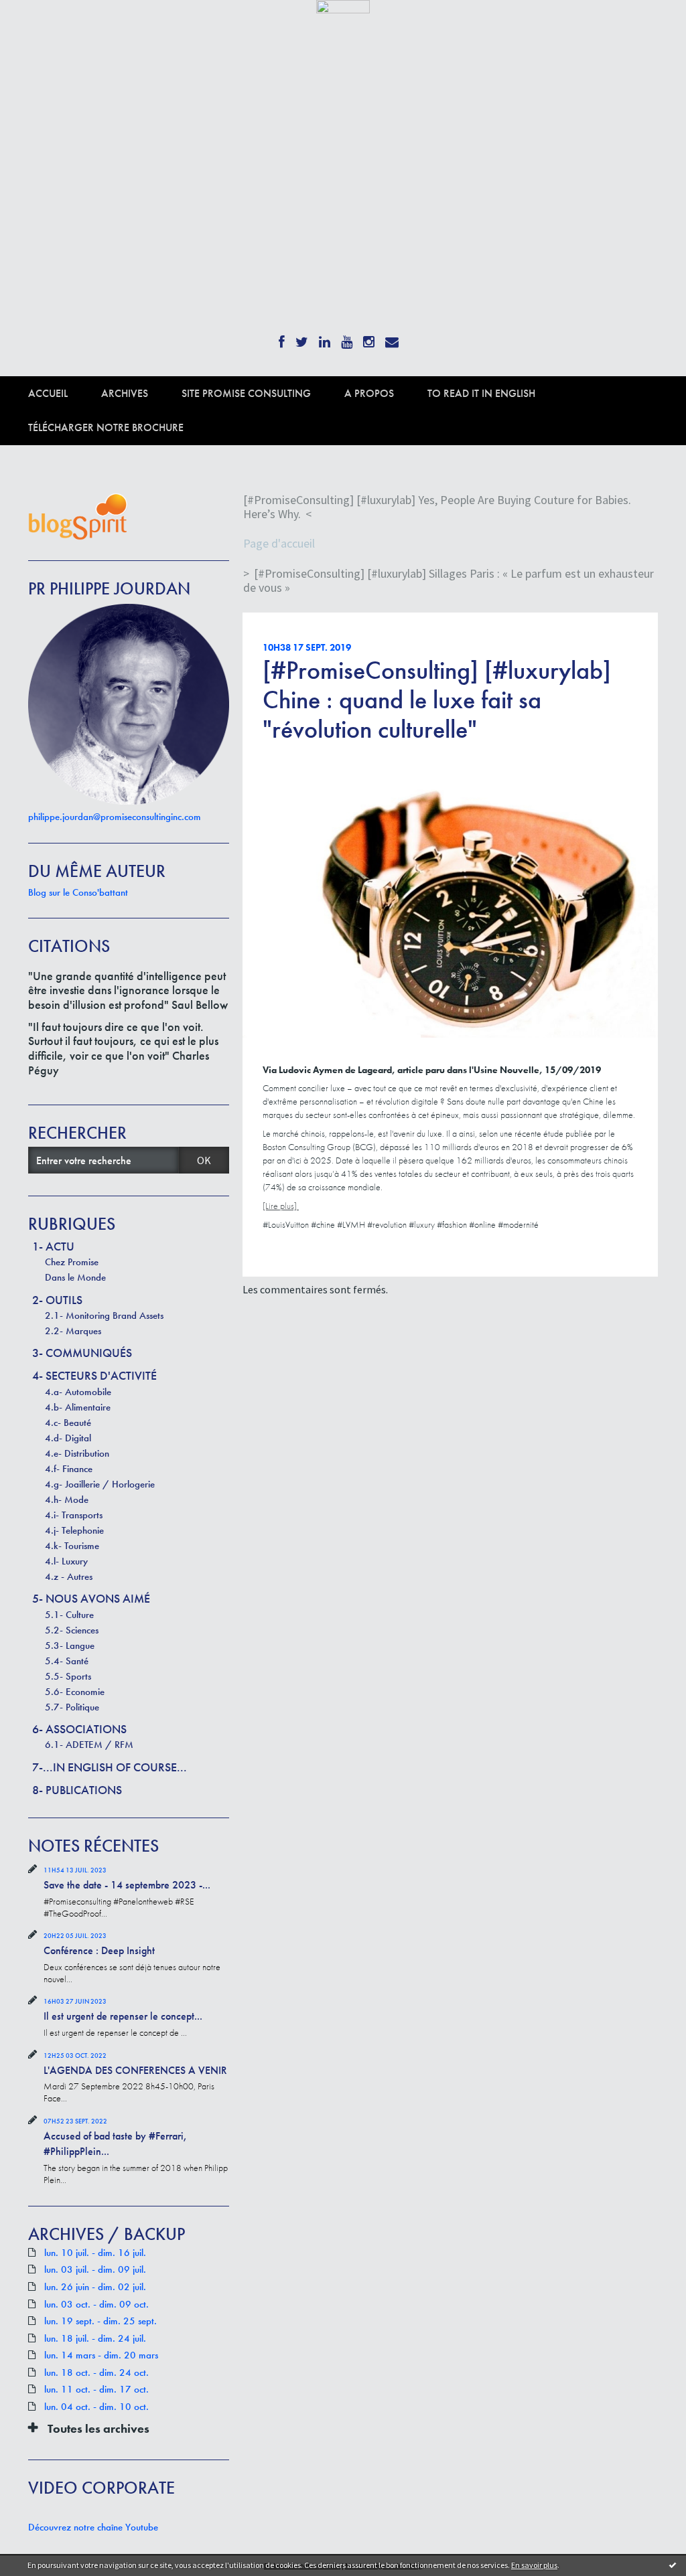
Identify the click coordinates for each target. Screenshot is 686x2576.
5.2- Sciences (72, 1630)
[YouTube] (347, 338)
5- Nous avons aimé (91, 1598)
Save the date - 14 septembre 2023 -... (127, 1885)
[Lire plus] (281, 1206)
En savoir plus (534, 2565)
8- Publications (77, 1790)
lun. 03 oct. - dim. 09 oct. (96, 2305)
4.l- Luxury (66, 1561)
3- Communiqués (82, 1353)
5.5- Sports (68, 1676)
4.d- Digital (68, 1438)
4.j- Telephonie (74, 1530)
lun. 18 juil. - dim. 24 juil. (95, 2339)
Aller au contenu (44, 25)
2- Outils (57, 1300)
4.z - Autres (69, 1577)
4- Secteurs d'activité (94, 1375)
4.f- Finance (69, 1469)
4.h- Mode (67, 1500)
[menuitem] (65, 393)
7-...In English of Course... (110, 1767)
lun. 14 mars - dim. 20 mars (101, 2355)
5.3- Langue (70, 1645)
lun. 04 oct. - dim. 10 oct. (96, 2407)
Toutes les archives (98, 2429)
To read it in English (481, 393)
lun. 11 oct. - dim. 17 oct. (96, 2390)
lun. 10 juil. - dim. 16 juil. (95, 2253)
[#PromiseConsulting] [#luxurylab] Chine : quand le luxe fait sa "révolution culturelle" (437, 700)
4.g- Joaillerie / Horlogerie (100, 1484)
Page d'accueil (279, 543)
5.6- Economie (75, 1692)
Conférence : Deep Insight (99, 1950)
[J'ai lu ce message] (673, 2565)
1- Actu (53, 1246)
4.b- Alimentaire (78, 1407)
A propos (369, 393)
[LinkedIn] (325, 338)
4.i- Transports (74, 1515)
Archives (125, 393)
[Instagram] (369, 338)
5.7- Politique (72, 1707)
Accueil (48, 393)
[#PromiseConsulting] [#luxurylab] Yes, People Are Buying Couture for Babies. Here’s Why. (437, 507)
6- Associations (79, 1729)
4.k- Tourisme (72, 1546)
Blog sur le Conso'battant (78, 892)
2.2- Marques (73, 1331)
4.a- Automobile (78, 1392)
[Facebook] (282, 338)
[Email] (392, 338)
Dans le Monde (75, 1277)
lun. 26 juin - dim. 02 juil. (95, 2287)
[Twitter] (302, 338)
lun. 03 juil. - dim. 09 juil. (95, 2270)
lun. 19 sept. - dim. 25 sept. (100, 2321)
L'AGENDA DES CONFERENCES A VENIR (135, 2070)
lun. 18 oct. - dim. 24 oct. (96, 2373)
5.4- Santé (67, 1661)
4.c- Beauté (68, 1423)
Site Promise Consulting (246, 393)
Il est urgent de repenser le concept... (123, 2016)
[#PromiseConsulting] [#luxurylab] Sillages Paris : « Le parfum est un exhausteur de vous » (449, 581)
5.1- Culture (69, 1615)
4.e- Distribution (77, 1453)
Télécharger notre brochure (106, 427)
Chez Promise (72, 1262)
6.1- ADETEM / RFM (89, 1745)
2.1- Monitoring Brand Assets (104, 1315)
